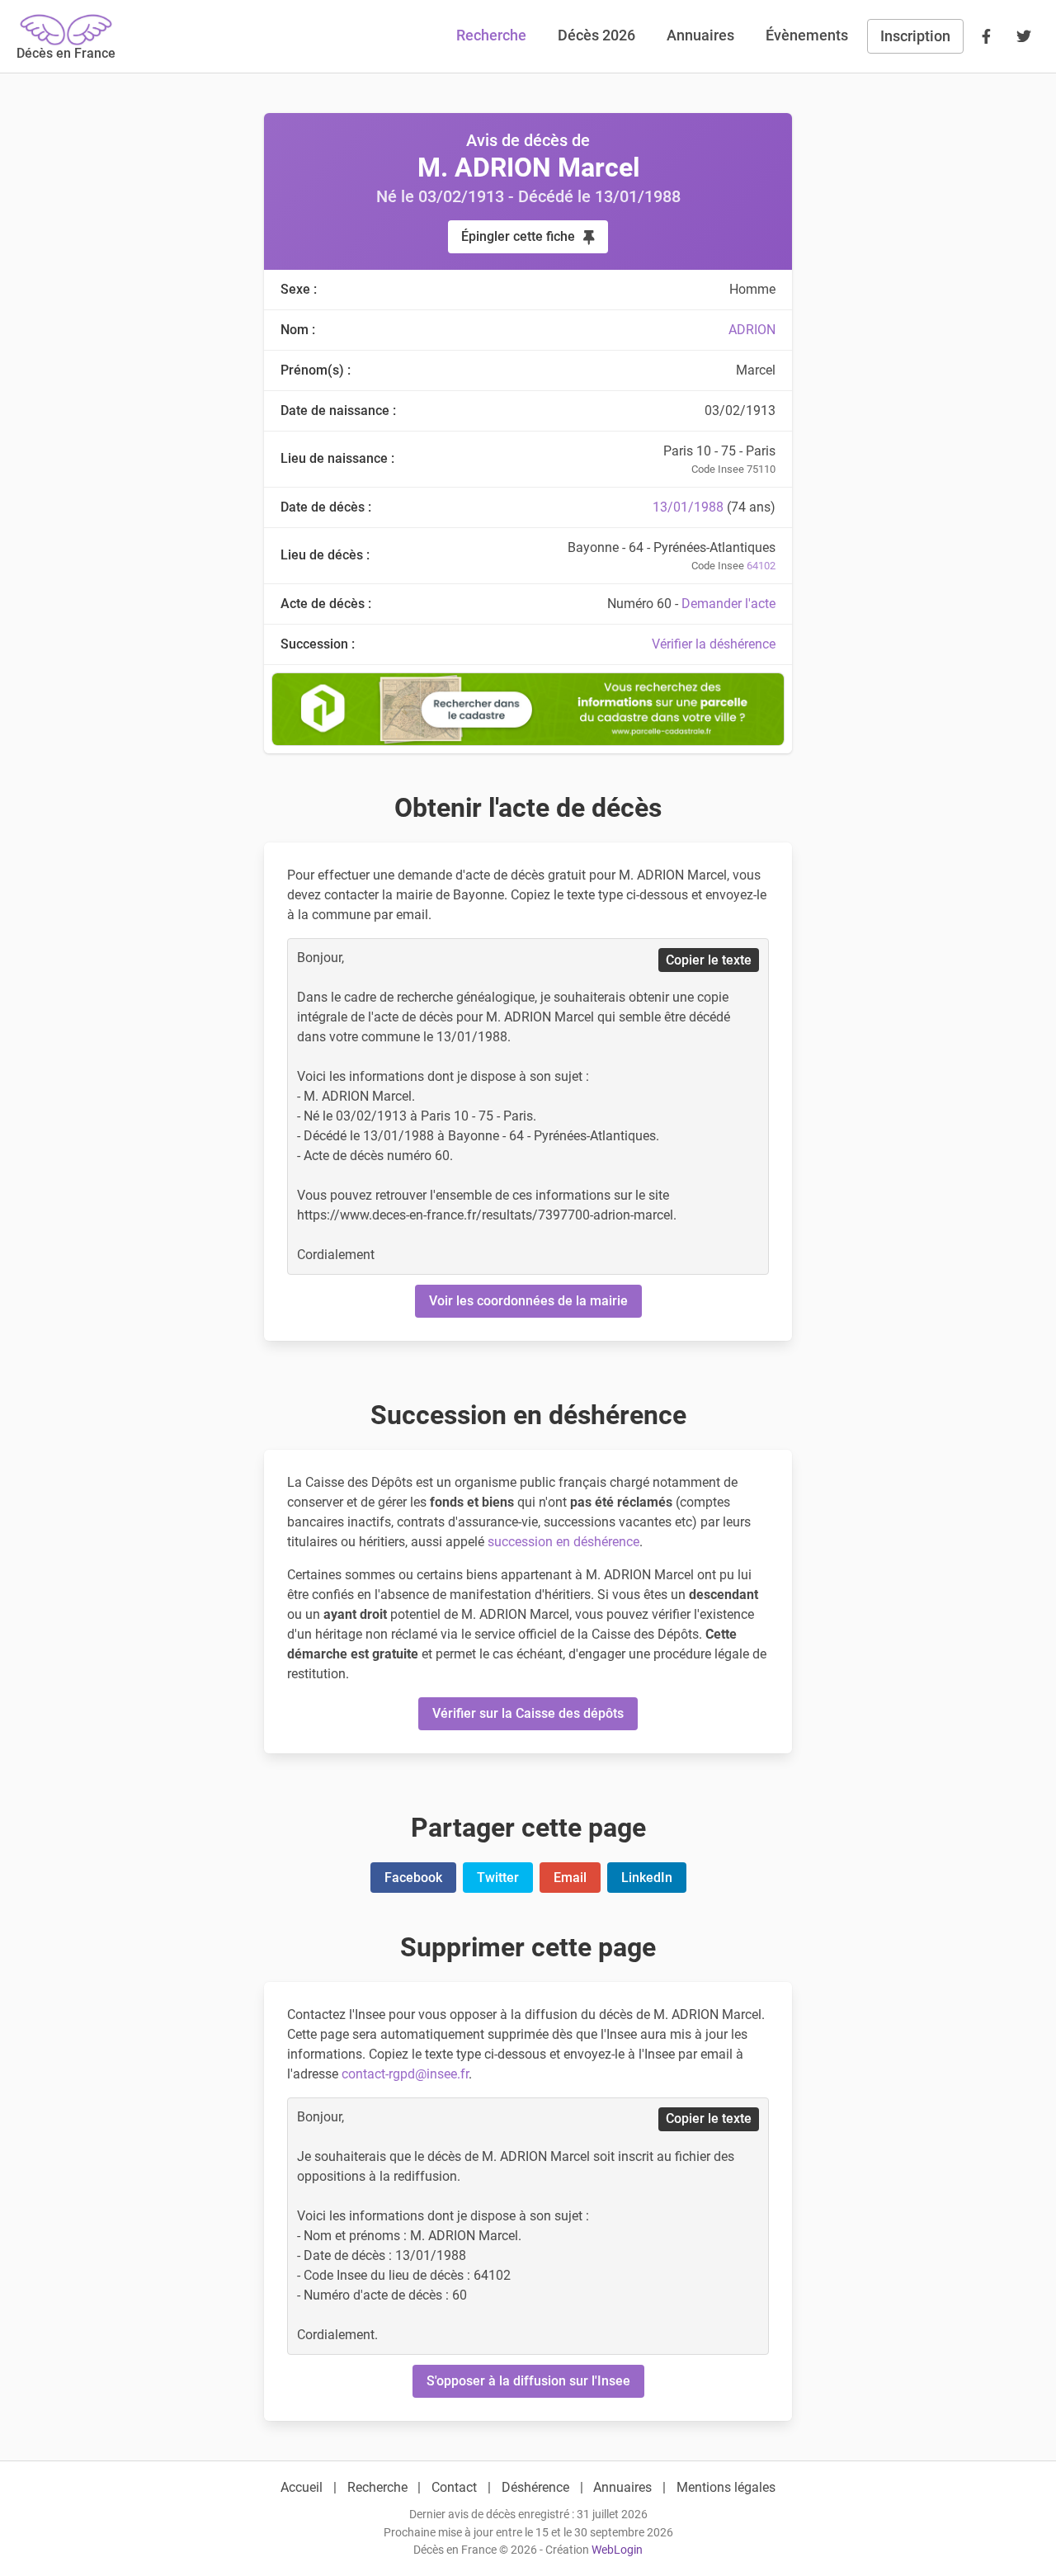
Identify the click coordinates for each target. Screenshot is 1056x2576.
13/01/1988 (688, 507)
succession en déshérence (563, 1542)
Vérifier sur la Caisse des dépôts (528, 1713)
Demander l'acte (728, 604)
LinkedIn (647, 1878)
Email (570, 1878)
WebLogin (617, 2550)
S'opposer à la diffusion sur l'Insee (528, 2381)
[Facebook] (986, 36)
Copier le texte (709, 960)
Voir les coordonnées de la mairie (528, 1301)
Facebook (413, 1878)
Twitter (498, 1878)
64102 (761, 566)
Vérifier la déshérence (714, 644)
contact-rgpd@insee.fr (405, 2074)
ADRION (752, 330)
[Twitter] (1024, 36)
